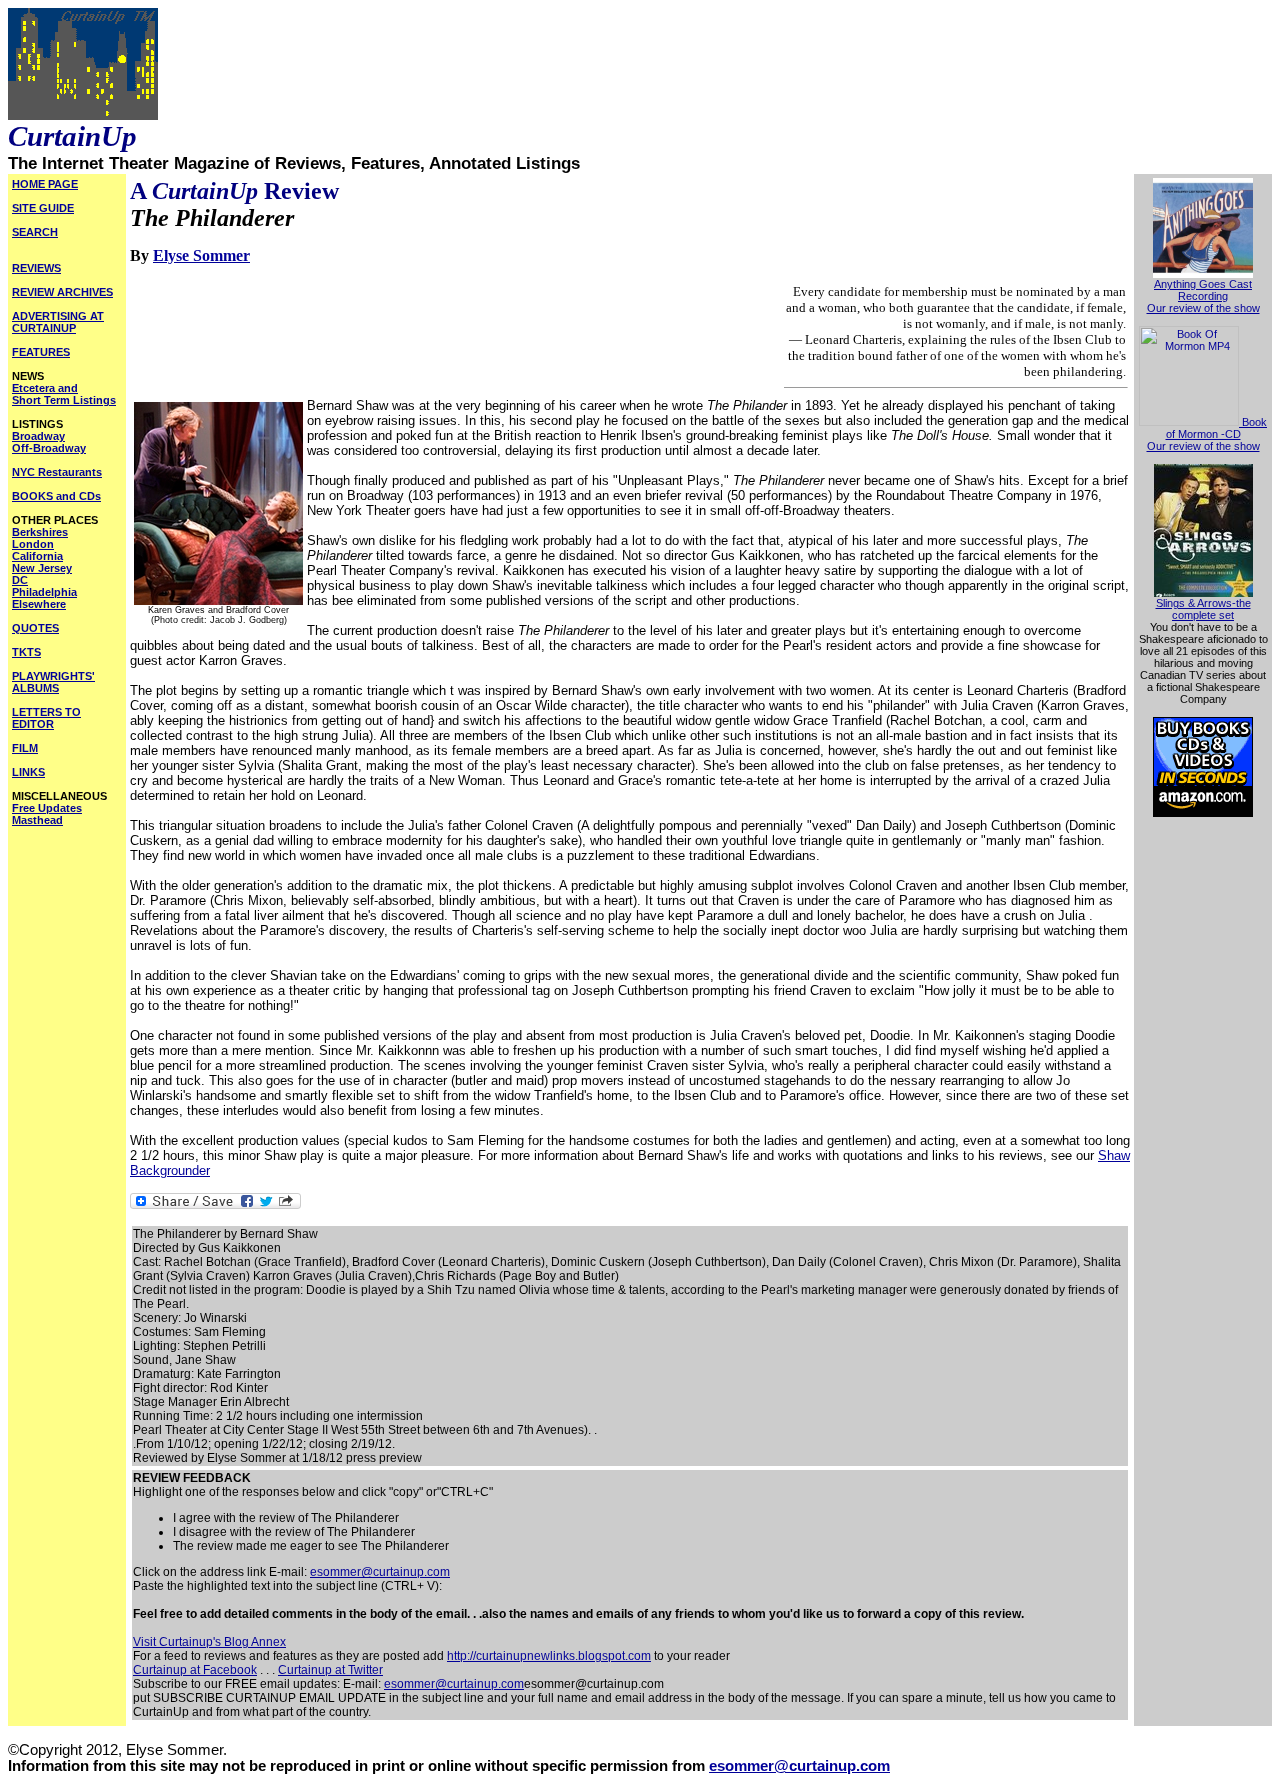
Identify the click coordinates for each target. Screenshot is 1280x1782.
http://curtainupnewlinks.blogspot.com (549, 1656)
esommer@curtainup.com (380, 1572)
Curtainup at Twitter (330, 1670)
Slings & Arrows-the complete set (1203, 609)
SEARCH (35, 232)
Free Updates (47, 808)
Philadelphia (44, 592)
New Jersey (42, 568)
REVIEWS (36, 268)
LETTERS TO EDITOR (46, 718)
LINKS (28, 772)
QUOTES (35, 628)
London (33, 544)
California (37, 556)
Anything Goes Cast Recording (1203, 290)
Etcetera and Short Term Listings (64, 394)
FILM (25, 748)
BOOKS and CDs (56, 496)
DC (20, 580)
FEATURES (41, 352)
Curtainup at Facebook (195, 1670)
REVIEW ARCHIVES (62, 292)
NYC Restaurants (57, 472)
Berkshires (40, 532)
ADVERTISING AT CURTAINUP (58, 322)
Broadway (38, 436)
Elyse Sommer (201, 255)
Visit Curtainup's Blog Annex (209, 1642)
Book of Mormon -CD (1216, 428)
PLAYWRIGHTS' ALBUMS (53, 682)
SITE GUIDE (43, 208)
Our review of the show (1203, 308)
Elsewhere (39, 604)
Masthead (37, 820)
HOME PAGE (45, 184)
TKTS (26, 652)
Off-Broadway (49, 448)
